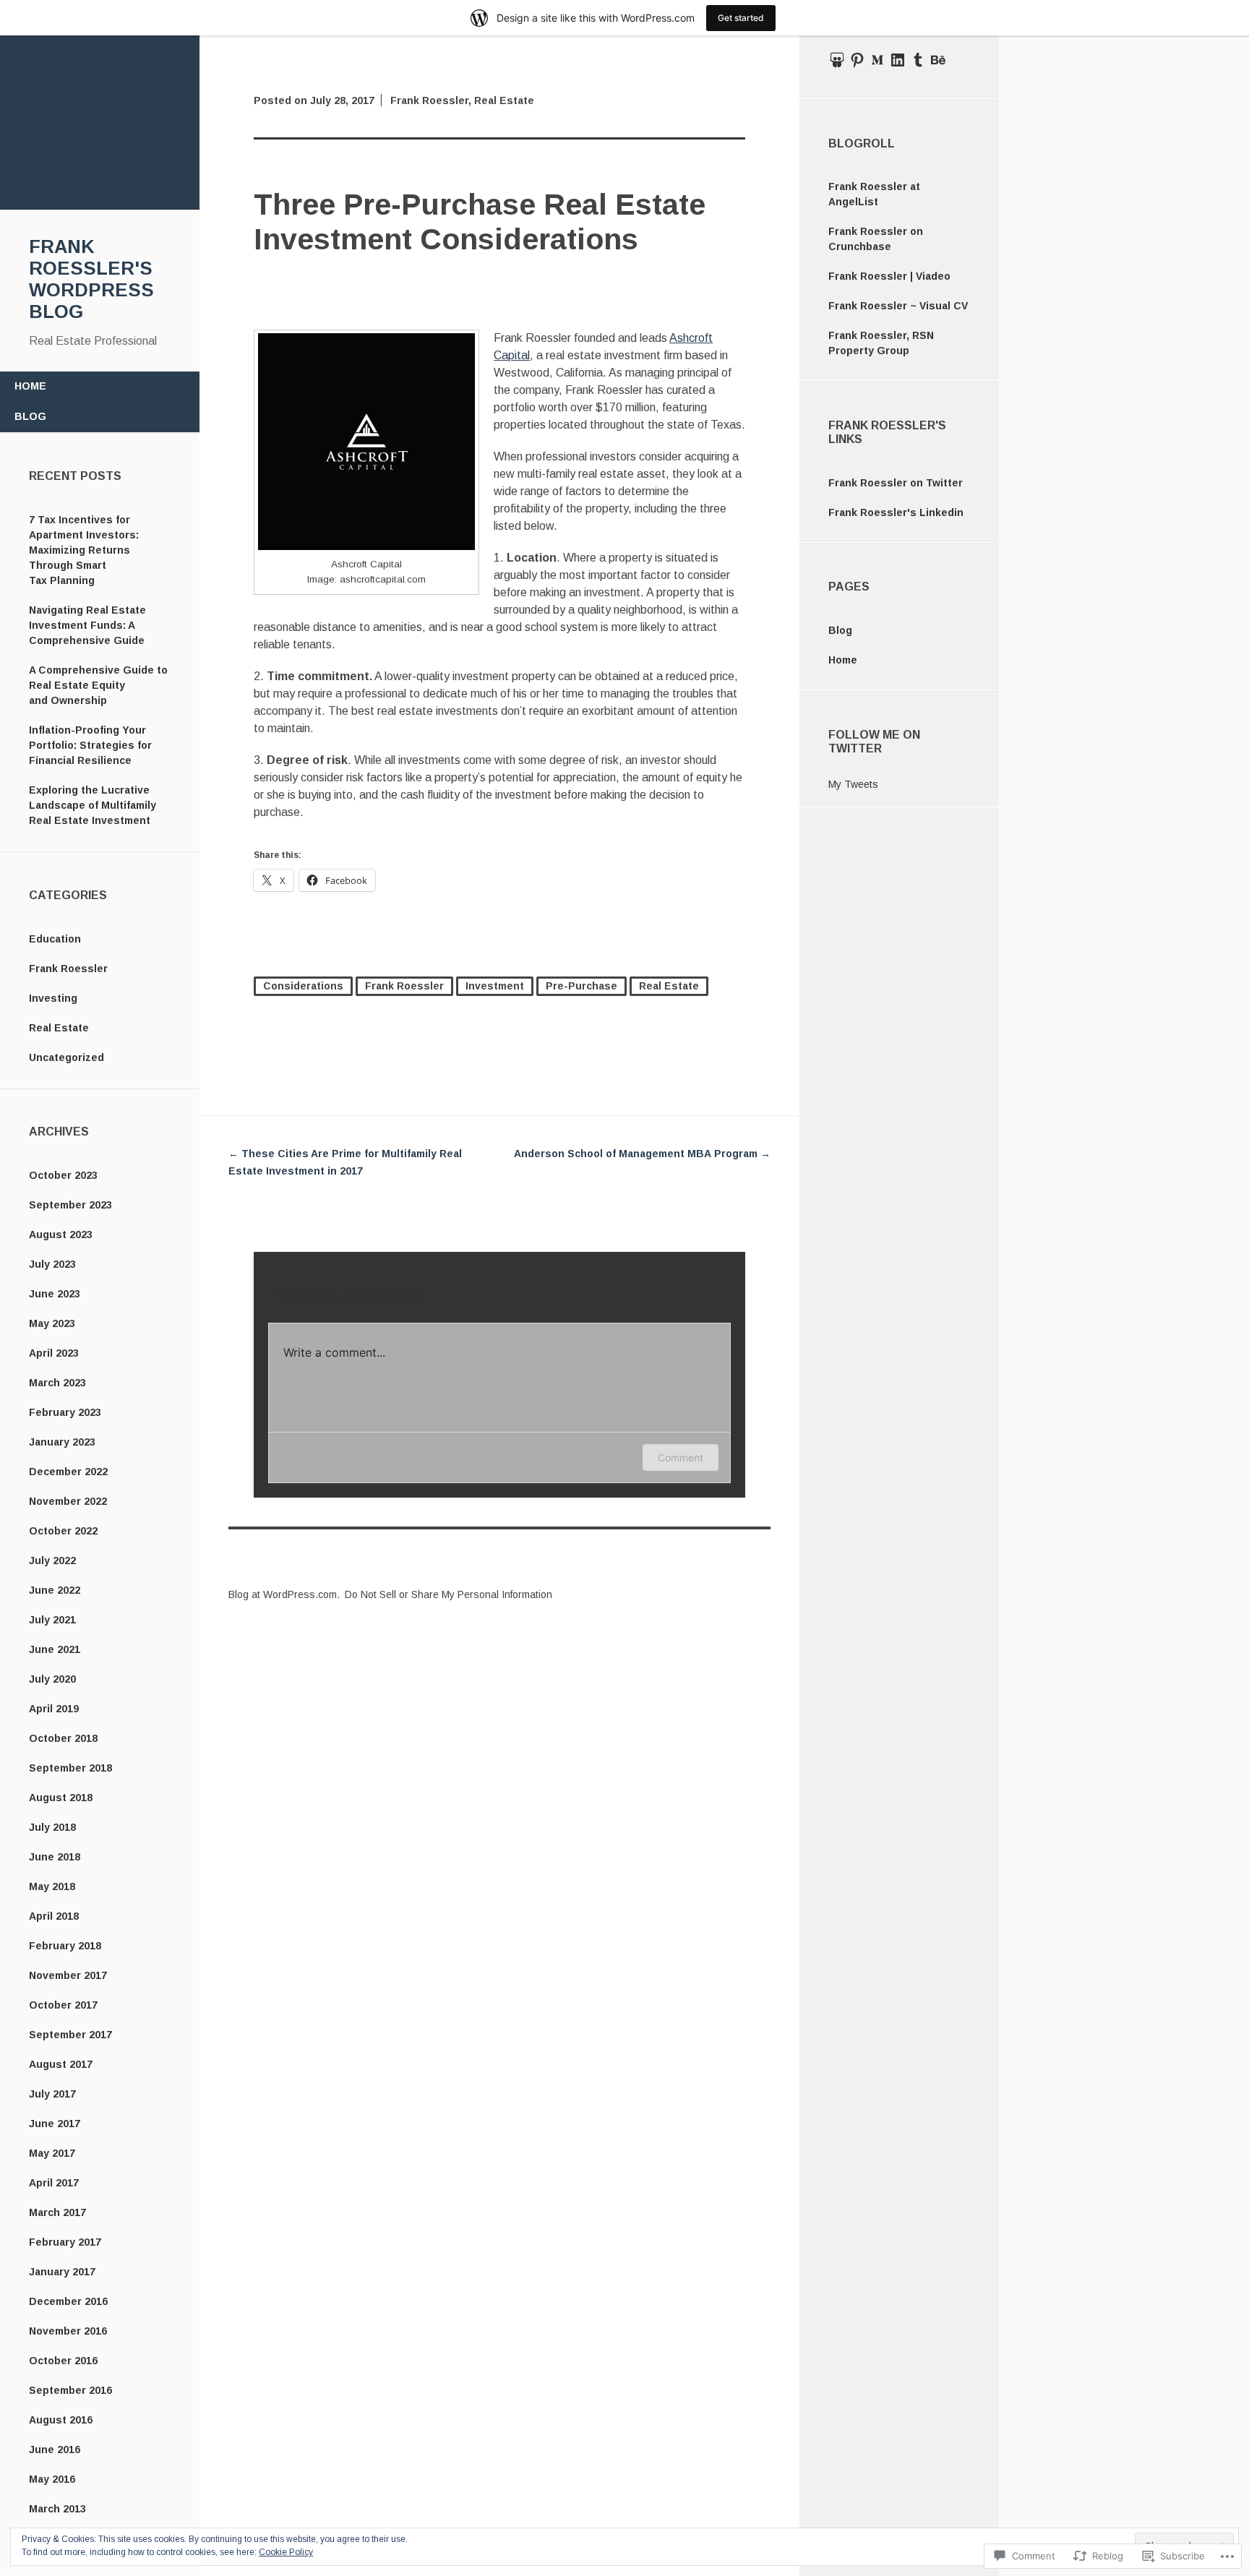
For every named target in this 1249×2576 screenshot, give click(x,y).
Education (55, 939)
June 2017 (55, 2124)
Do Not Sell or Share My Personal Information (448, 1594)
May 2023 (52, 1323)
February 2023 (65, 1412)
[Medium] (877, 60)
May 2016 (52, 2479)
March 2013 (57, 2509)
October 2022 (63, 1531)
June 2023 (55, 1294)
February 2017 (65, 2242)
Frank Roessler (68, 969)
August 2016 (61, 2420)
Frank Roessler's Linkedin (896, 512)
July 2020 (52, 1679)
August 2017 (61, 2064)
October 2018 (63, 1738)
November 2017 (68, 1975)
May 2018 (52, 1886)
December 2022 (68, 1472)
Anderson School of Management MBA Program (642, 1154)
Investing (53, 998)
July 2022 (52, 1560)
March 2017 (57, 2212)
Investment (495, 986)
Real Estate (59, 1028)
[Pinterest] (857, 60)
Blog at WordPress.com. (284, 1594)
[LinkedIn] (898, 60)
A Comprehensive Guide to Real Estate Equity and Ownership (98, 685)
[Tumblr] (918, 60)
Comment (681, 1457)
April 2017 (54, 2183)
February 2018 (65, 1946)
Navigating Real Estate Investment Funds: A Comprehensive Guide (87, 625)
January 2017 (62, 2272)
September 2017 (70, 2035)
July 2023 (52, 1264)
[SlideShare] (837, 60)
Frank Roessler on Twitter (896, 483)
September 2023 (70, 1205)
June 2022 (55, 1590)
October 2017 (63, 2005)
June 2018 (55, 1857)
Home (30, 386)
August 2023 (61, 1235)
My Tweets (853, 784)
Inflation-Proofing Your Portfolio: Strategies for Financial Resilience (90, 745)
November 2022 (68, 1501)
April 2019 (54, 1709)
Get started (741, 18)
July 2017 (52, 2094)
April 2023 (54, 1353)
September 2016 (70, 2390)
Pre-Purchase (581, 986)
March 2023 (57, 1383)
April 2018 (54, 1916)
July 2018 (52, 1827)
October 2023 (63, 1175)
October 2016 (63, 2361)
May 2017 (52, 2153)
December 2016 (68, 2301)
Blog (30, 416)
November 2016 (68, 2331)
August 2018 (61, 1798)
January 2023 (62, 1442)
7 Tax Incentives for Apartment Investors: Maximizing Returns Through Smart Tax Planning (84, 550)
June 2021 (55, 1649)
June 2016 (55, 2450)
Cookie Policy (286, 2552)
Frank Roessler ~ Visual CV (898, 306)
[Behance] (938, 60)
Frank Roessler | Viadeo (889, 276)
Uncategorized (66, 1057)
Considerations (303, 986)
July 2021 (52, 1620)
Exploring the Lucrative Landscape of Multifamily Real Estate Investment (93, 805)
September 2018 (70, 1768)
